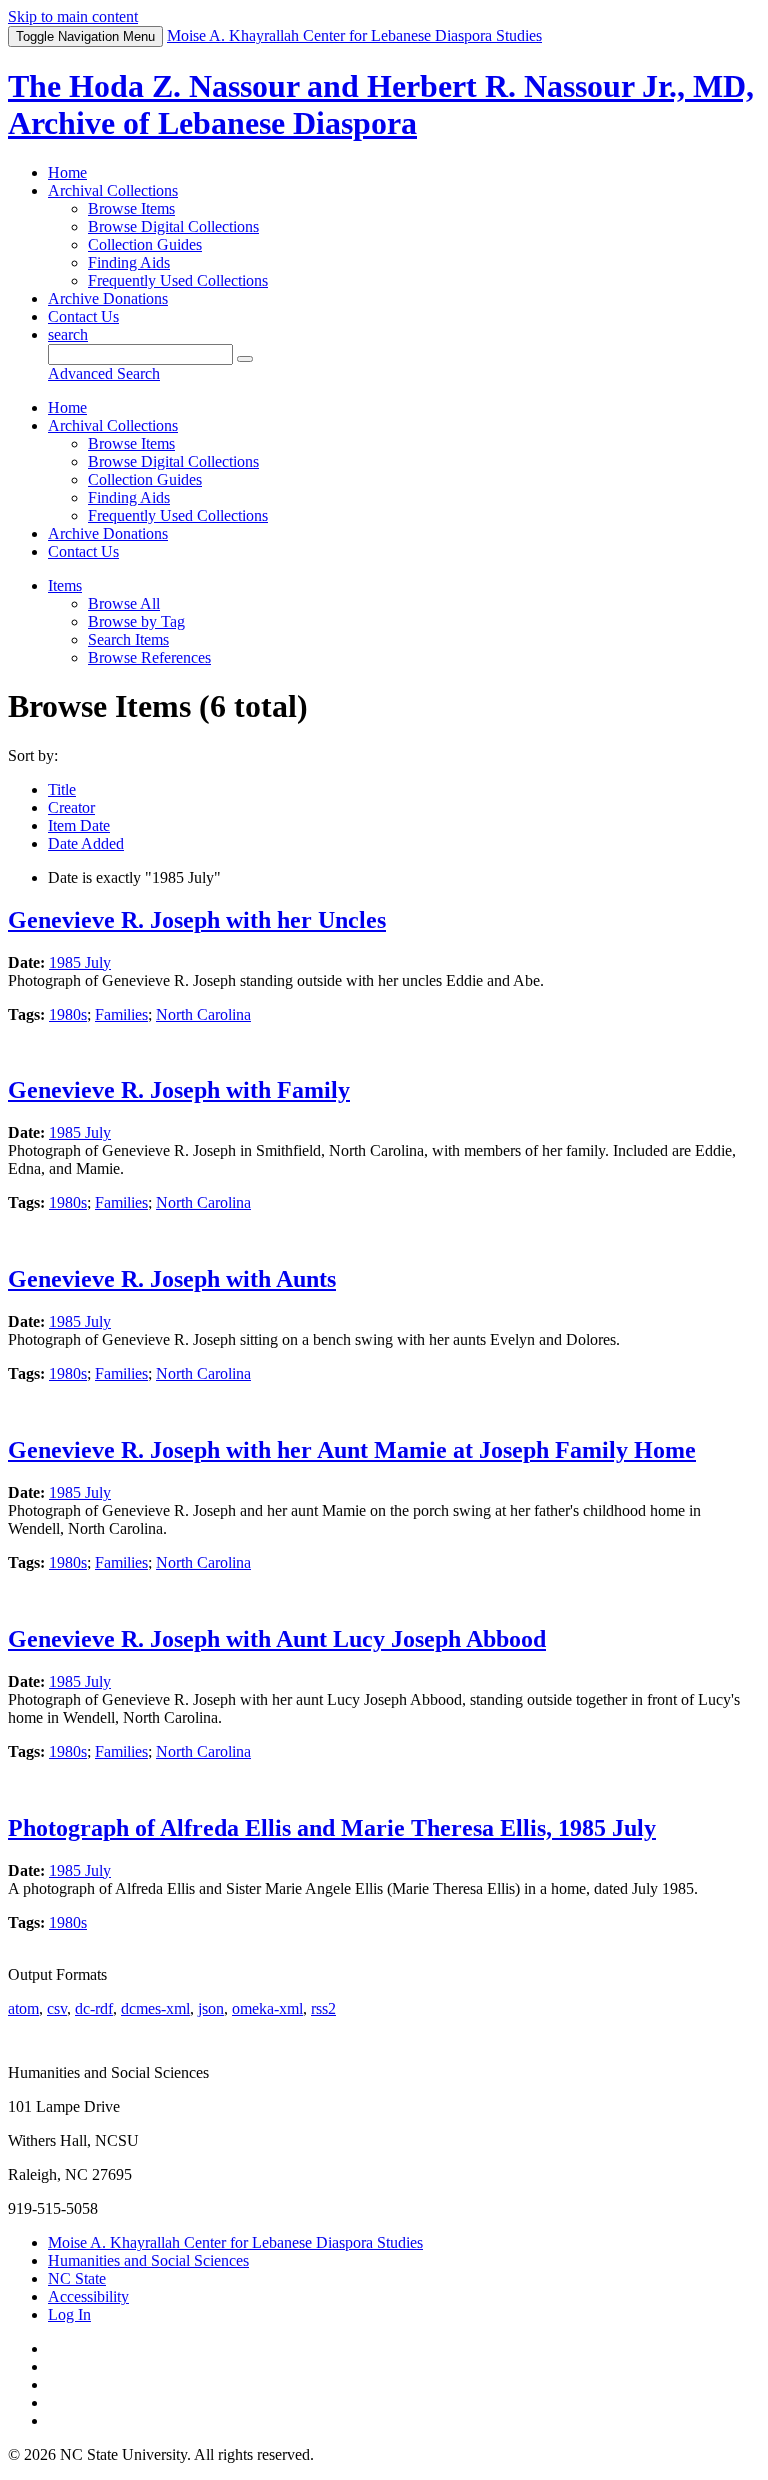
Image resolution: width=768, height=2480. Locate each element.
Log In (69, 2314)
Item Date (79, 825)
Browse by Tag (136, 621)
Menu (85, 36)
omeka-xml (267, 2008)
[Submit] (245, 359)
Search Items (128, 639)
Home (67, 172)
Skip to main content (73, 16)
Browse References (149, 657)
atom (23, 2008)
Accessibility (88, 2296)
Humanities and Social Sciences (148, 2260)
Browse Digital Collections (173, 226)
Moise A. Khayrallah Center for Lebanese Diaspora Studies (235, 2242)
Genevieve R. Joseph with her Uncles (197, 920)
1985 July (80, 962)
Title (62, 789)
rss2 (323, 2008)
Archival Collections (113, 190)
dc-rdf (94, 2008)
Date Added (86, 843)
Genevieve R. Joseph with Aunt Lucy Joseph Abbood (277, 1639)
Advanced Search (104, 373)
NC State (77, 2278)
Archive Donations (108, 298)
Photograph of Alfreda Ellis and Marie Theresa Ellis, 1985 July (332, 1828)
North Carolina (203, 1014)
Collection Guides (145, 244)
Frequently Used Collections (178, 280)
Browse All (124, 603)
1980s (68, 1014)
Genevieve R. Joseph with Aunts (172, 1279)
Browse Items (131, 208)
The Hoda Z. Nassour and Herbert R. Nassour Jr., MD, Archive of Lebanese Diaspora (381, 104)
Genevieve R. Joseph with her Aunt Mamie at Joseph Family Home (352, 1450)
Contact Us (83, 316)
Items (65, 585)
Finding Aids (129, 262)
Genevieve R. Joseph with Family (179, 1090)
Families (121, 1014)
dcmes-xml (155, 2008)
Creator (71, 807)
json (211, 2008)
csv (57, 2008)
